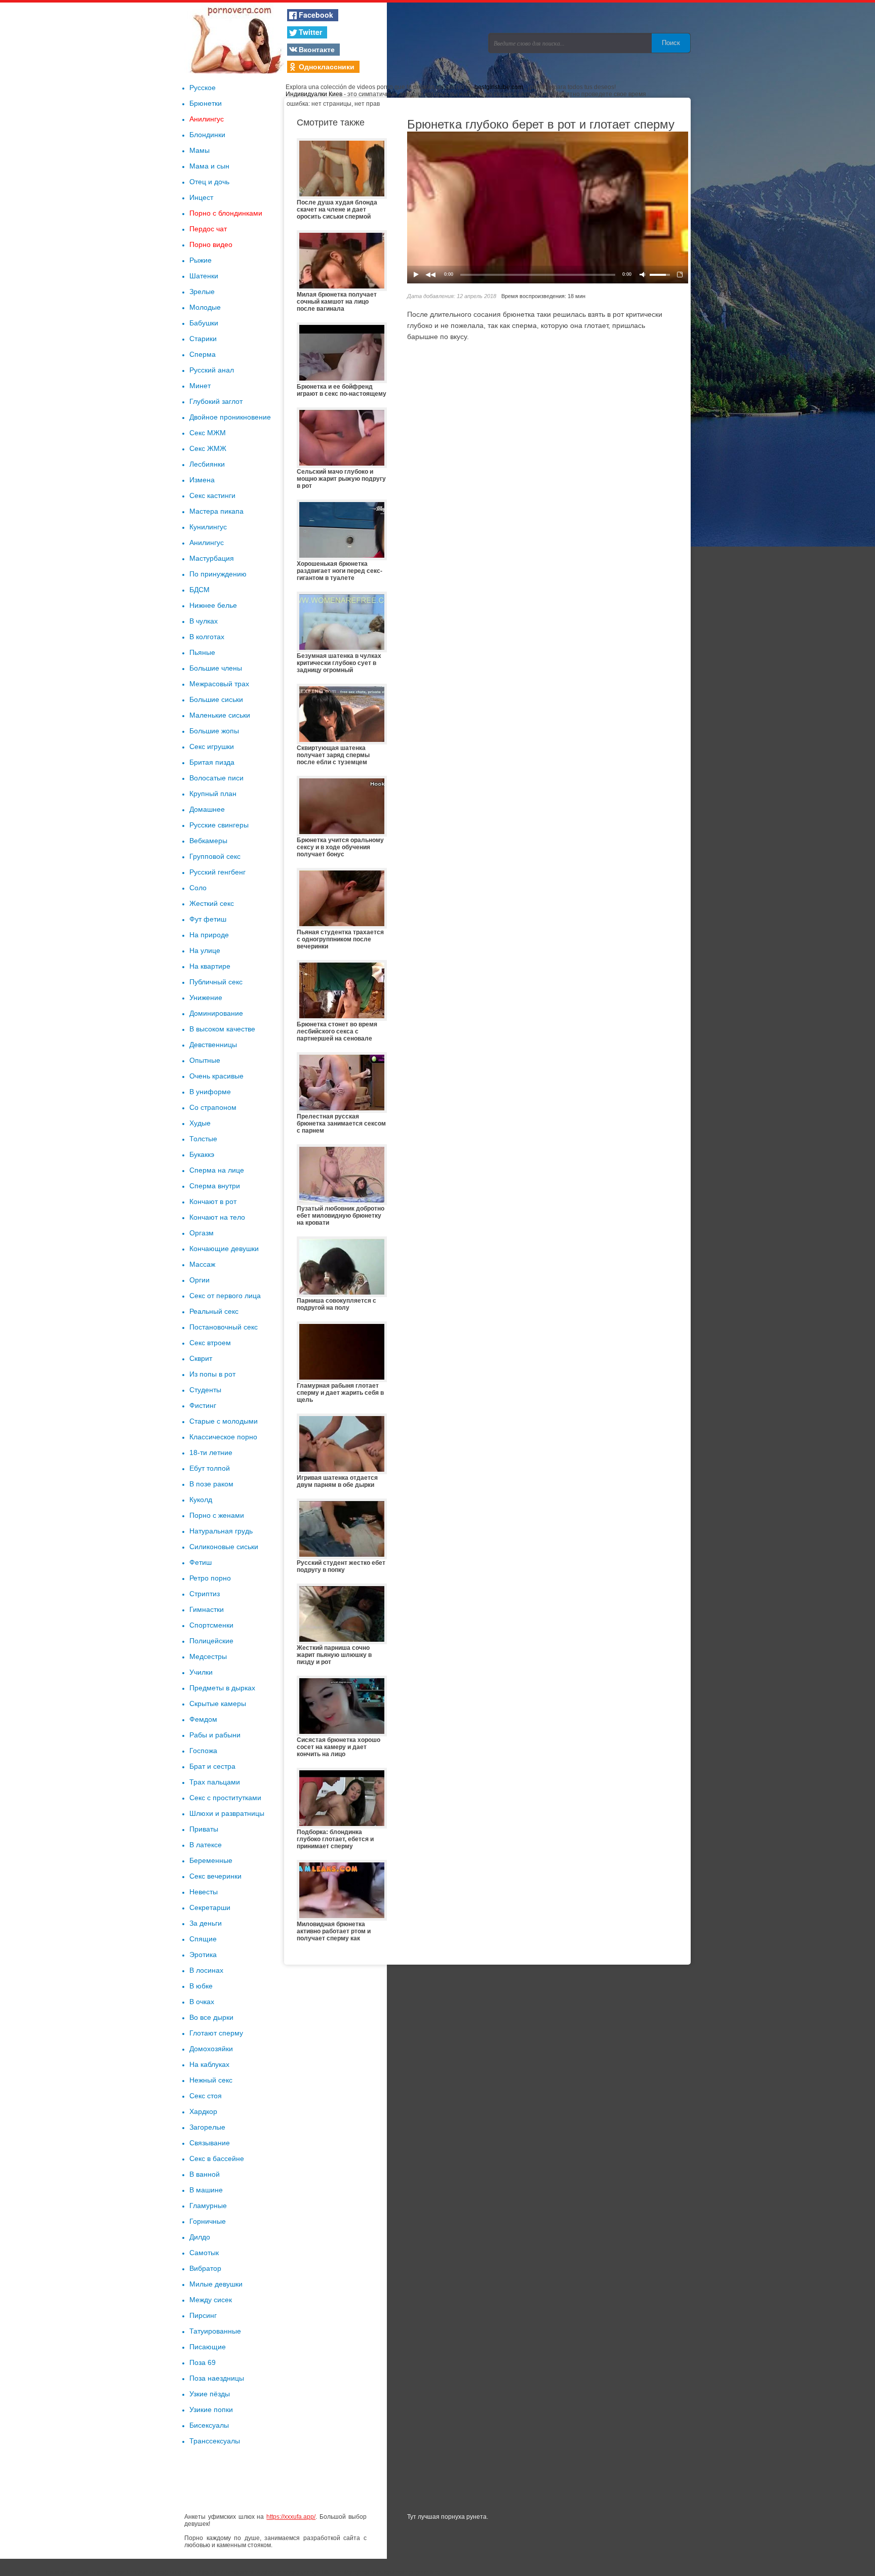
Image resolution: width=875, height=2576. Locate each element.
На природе (209, 935)
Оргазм (202, 1233)
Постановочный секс (224, 1327)
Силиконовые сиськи (224, 1547)
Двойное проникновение (230, 417)
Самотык (204, 2253)
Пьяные (202, 652)
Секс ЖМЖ (208, 448)
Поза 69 (203, 2362)
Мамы (200, 150)
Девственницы (213, 1045)
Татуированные (215, 2331)
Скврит (201, 1358)
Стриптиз (205, 1594)
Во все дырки (211, 2017)
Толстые (203, 1139)
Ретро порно (210, 1578)
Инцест (201, 197)
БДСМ (200, 590)
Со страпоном (213, 1107)
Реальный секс (214, 1311)
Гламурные (208, 2206)
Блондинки (207, 135)
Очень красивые (216, 1076)
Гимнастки (207, 1609)
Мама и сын (209, 166)
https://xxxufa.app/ (291, 2517)
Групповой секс (215, 856)
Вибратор (205, 2268)
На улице (205, 950)
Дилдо (200, 2237)
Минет (200, 386)
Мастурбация (212, 558)
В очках (202, 2002)
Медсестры (208, 1656)
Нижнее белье (213, 605)
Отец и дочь (209, 182)
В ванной (205, 2174)
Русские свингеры (219, 825)
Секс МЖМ (208, 433)
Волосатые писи (216, 778)
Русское (203, 88)
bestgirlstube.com (499, 87)
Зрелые (202, 292)
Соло (198, 888)
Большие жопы (214, 731)
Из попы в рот (212, 1374)
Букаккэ (202, 1154)
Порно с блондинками (226, 213)
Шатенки (204, 276)
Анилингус (207, 119)
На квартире (210, 966)
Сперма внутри (215, 1186)
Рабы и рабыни (215, 1735)
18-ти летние (211, 1452)
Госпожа (203, 1751)
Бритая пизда (212, 762)
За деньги (206, 1923)
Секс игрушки (212, 746)
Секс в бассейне (217, 2158)
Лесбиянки (207, 464)
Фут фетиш (208, 919)
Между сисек (211, 2300)
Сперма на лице (217, 1170)
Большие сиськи (216, 699)
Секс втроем (210, 1343)
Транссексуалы (215, 2441)
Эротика (203, 1955)
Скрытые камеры (218, 1704)
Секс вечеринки (215, 1876)
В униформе (210, 1092)
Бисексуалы (209, 2425)
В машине (206, 2190)
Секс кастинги (212, 495)
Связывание (210, 2143)
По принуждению (218, 574)
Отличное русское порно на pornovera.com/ (235, 38)
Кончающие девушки (224, 1249)
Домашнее (207, 809)
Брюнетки (206, 103)
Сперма (203, 354)
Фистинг (203, 1405)
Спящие (203, 1939)
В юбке (201, 1986)
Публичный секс (216, 982)
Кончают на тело (217, 1217)
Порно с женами (217, 1515)
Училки (201, 1672)
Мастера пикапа (216, 511)
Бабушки (204, 323)
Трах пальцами (215, 1782)
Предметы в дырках (222, 1688)
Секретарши (210, 1907)
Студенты (205, 1390)
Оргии (200, 1280)
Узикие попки (211, 2409)
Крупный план (213, 794)
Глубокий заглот (216, 401)
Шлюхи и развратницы (227, 1813)
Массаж (202, 1264)
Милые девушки (216, 2284)
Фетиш (201, 1562)
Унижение (206, 998)
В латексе (206, 1845)
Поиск (671, 43)
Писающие (208, 2347)
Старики (203, 339)
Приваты (204, 1829)
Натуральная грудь (221, 1531)
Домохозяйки (211, 2049)
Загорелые (207, 2127)
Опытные (205, 1060)
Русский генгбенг (217, 872)
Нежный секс (211, 2080)
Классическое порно (223, 1437)
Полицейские (211, 1641)
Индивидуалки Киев (314, 94)
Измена (202, 480)
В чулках (204, 621)
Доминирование (216, 1013)
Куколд (201, 1500)
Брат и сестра (212, 1766)
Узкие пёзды (210, 2394)
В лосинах (206, 1970)
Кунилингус (208, 527)
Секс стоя (206, 2096)
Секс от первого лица (225, 1296)
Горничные (208, 2221)
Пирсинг (203, 2315)
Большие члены (216, 668)
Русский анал (212, 370)
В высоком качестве (222, 1029)
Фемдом (203, 1719)
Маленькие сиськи (220, 715)
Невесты (204, 1892)
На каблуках (209, 2064)
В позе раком (211, 1484)
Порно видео (211, 244)
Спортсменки (211, 1625)
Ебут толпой (210, 1468)
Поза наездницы (217, 2378)
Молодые (205, 307)
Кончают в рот (213, 1201)
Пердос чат (208, 229)
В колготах (207, 637)
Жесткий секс (212, 903)
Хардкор (203, 2111)
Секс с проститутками (225, 1798)
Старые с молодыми (224, 1421)
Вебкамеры (208, 841)
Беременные (211, 1860)
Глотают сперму (216, 2033)
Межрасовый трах (219, 684)
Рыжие (201, 260)
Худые (200, 1123)
